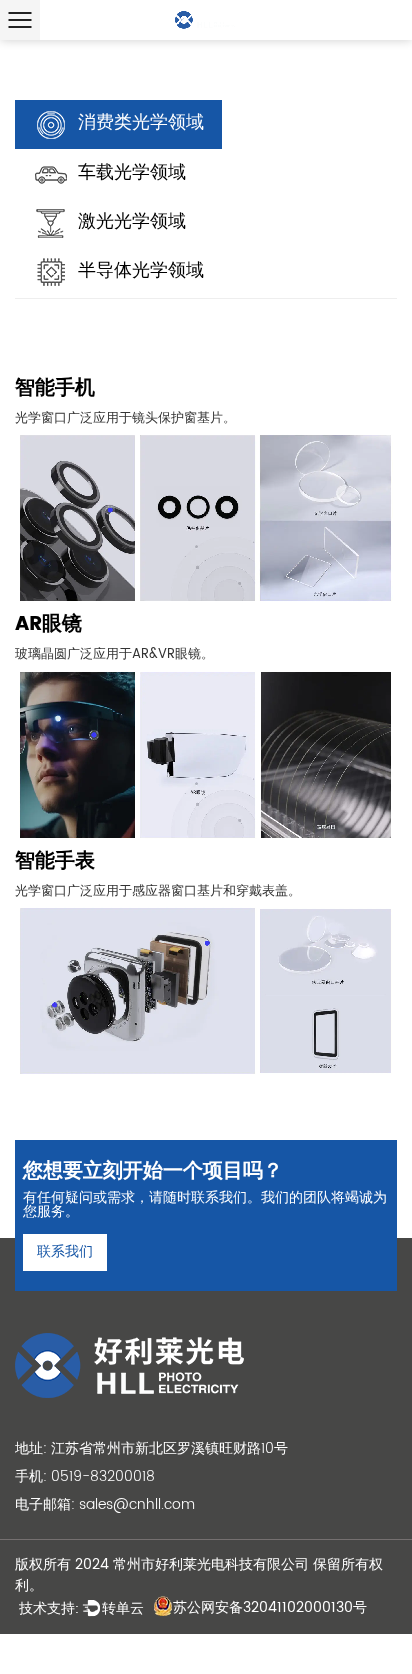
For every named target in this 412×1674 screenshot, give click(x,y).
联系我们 (65, 1251)
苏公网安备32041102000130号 (270, 1607)
